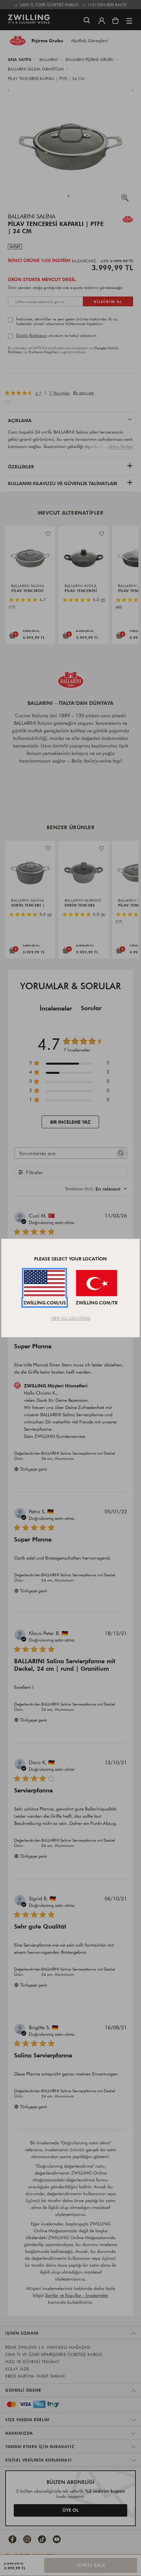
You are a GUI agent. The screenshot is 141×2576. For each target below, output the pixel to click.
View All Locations (71, 1318)
